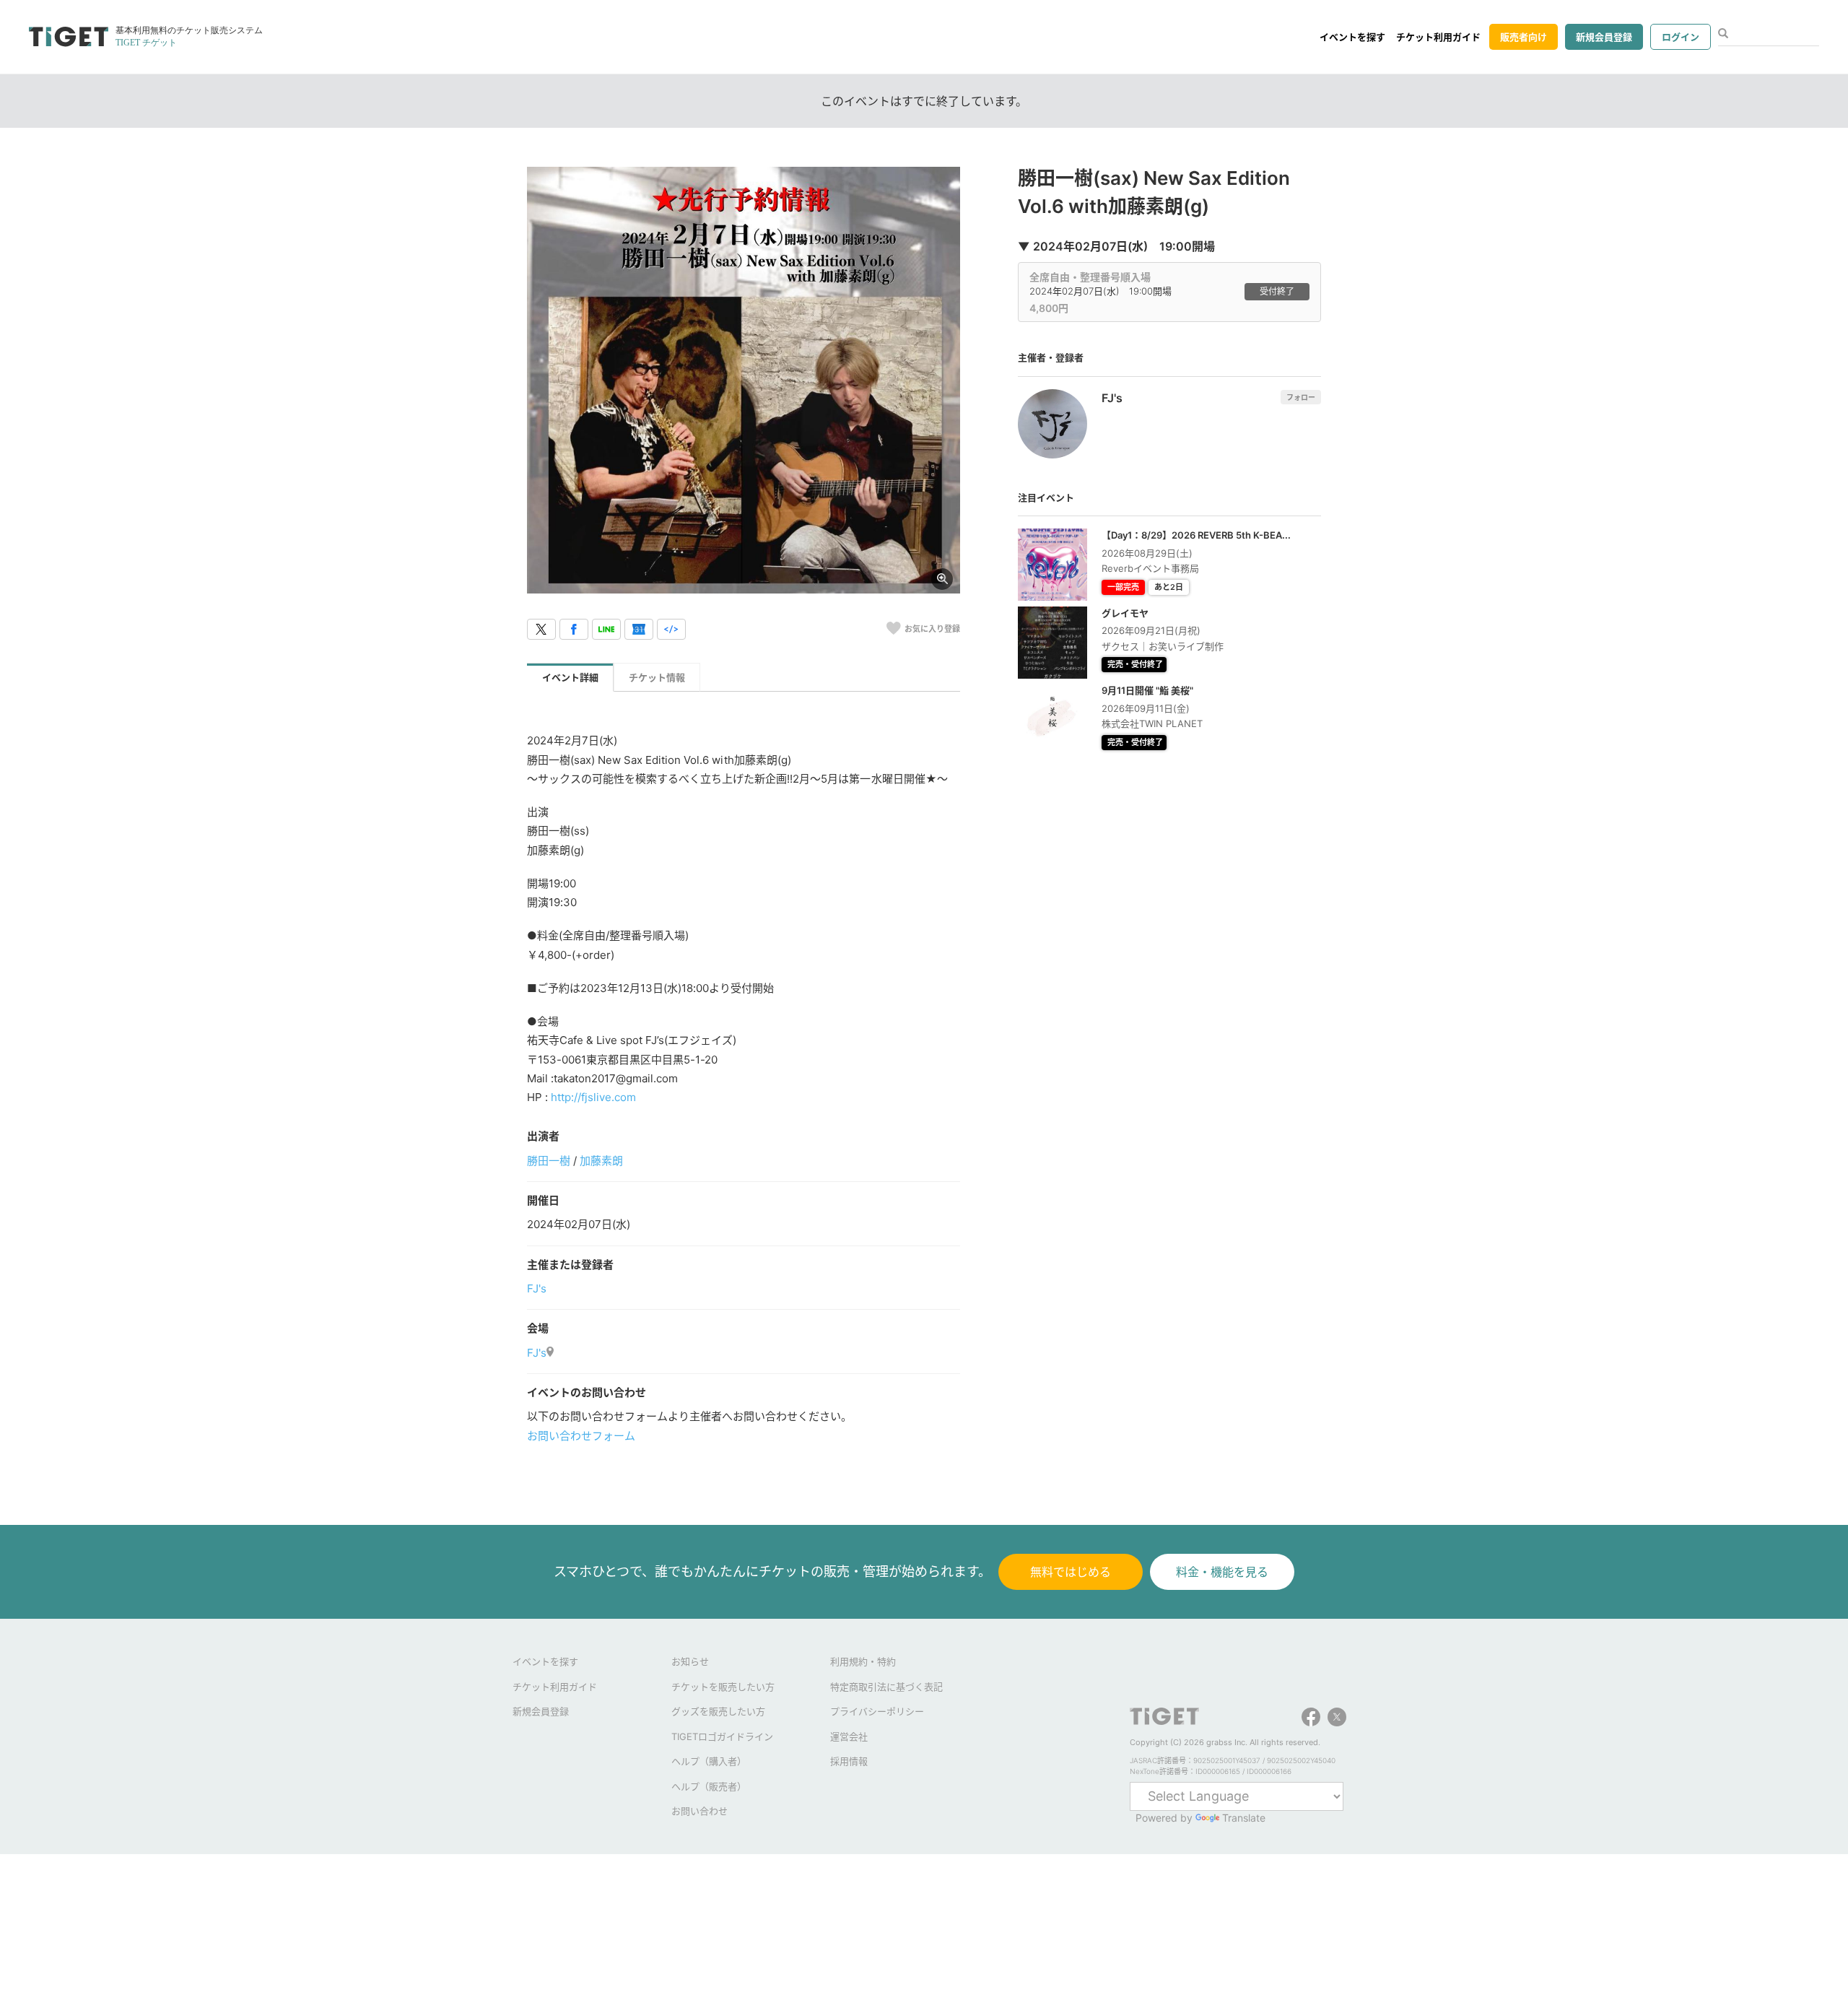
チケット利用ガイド (1438, 37)
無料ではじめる (1071, 1572)
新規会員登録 (1604, 37)
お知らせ (690, 1661)
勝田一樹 (549, 1161)
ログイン (1681, 37)
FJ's (537, 1288)
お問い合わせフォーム (581, 1436)
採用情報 (849, 1761)
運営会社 (849, 1736)
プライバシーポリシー (877, 1711)
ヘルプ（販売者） (709, 1786)
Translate (1244, 1818)
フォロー (1301, 397)
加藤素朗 (601, 1161)
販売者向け (1524, 37)
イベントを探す (1352, 37)
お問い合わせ (699, 1811)
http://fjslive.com (593, 1097)
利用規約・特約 (863, 1661)
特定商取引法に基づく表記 (886, 1687)
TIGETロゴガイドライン (722, 1736)
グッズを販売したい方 (718, 1711)
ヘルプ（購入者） (709, 1761)
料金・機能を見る (1222, 1572)
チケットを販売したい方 (723, 1687)
